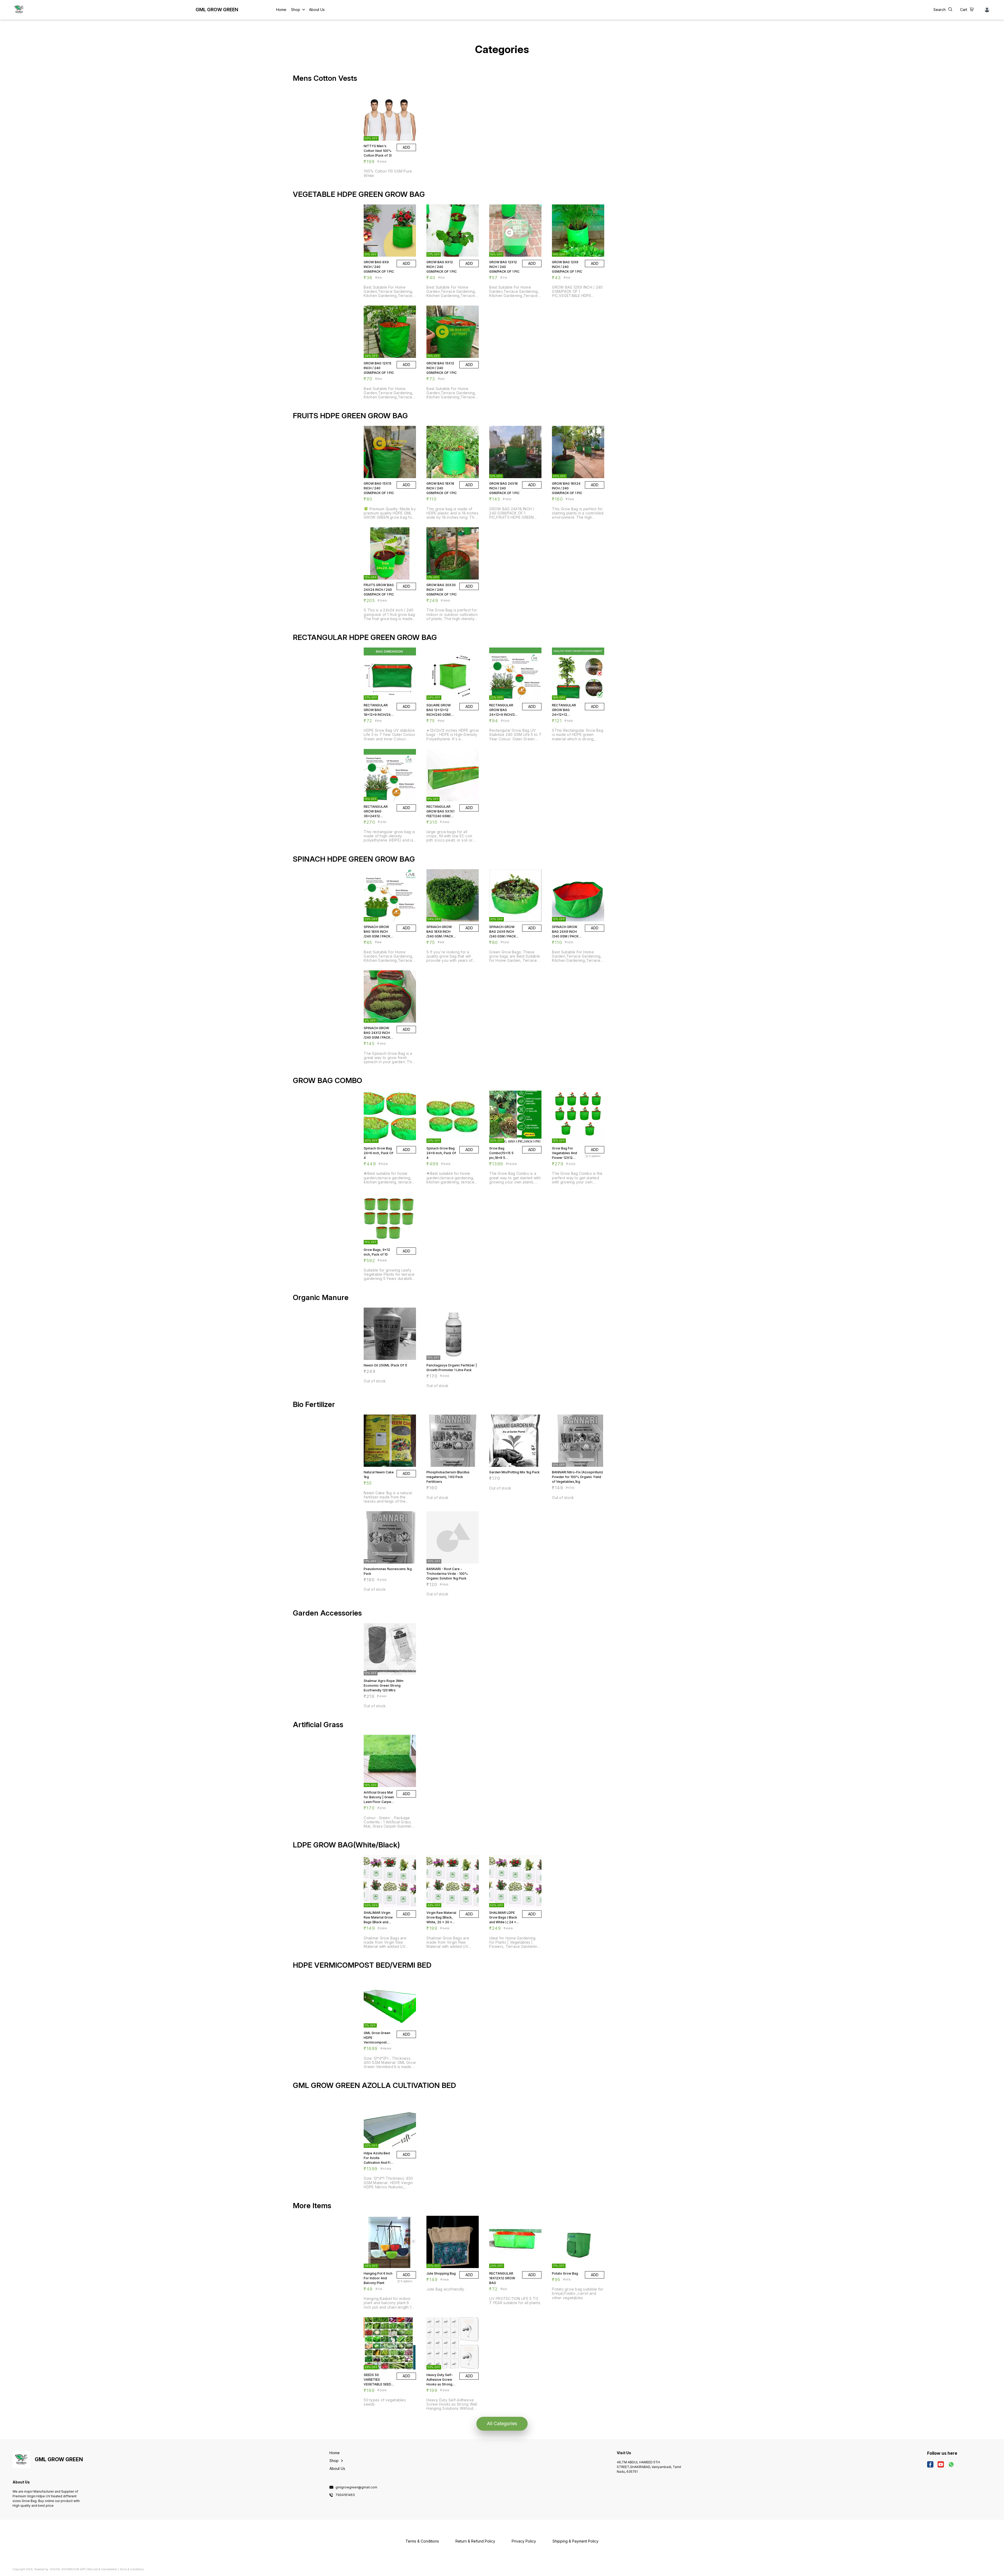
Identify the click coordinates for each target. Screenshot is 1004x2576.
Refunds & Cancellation (102, 2569)
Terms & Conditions (132, 2569)
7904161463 (345, 2495)
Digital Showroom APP (67, 2569)
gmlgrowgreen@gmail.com (356, 2487)
